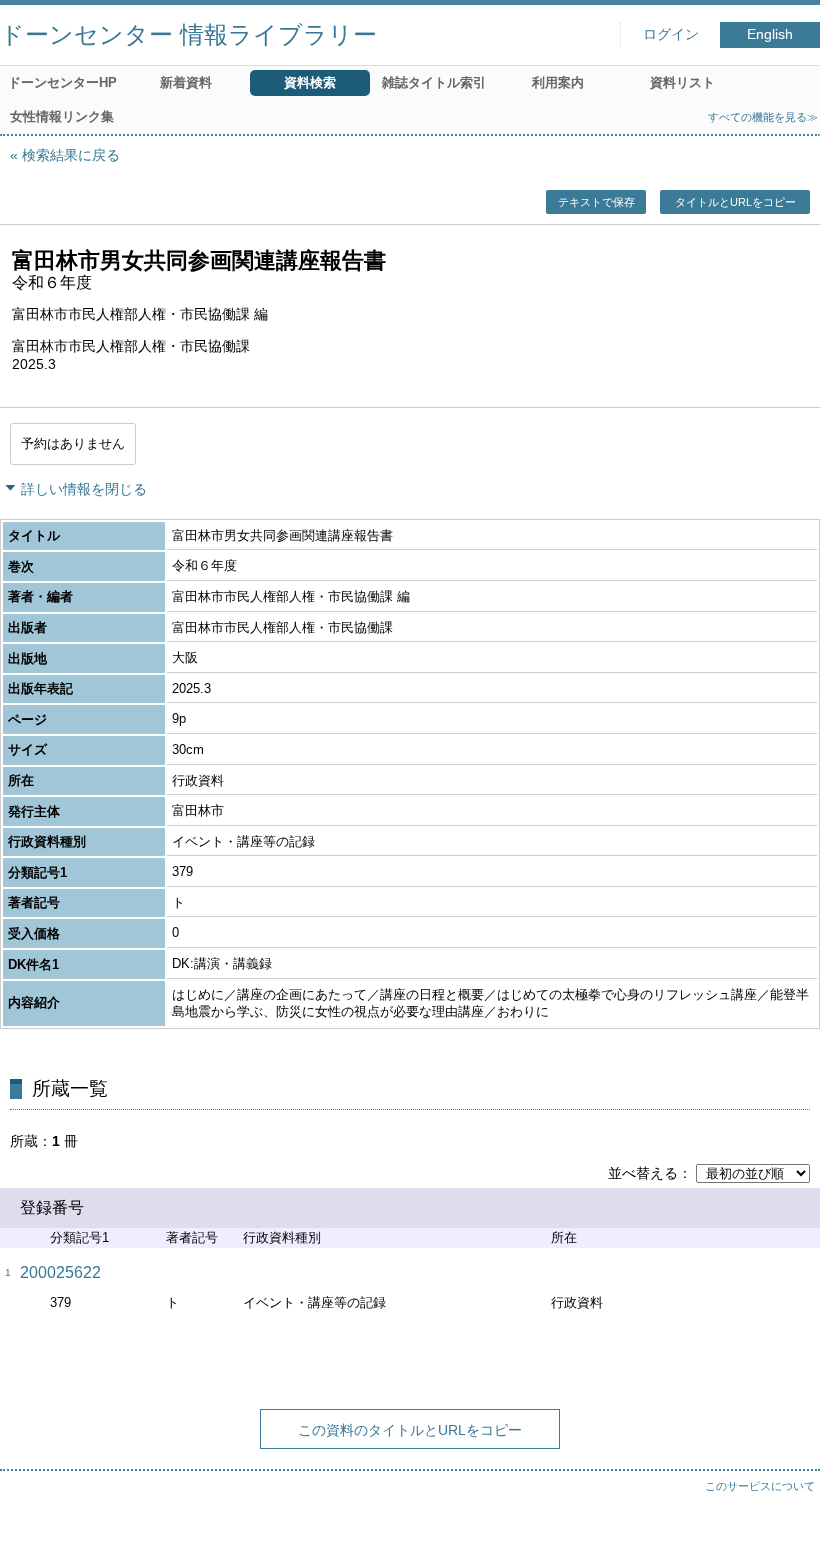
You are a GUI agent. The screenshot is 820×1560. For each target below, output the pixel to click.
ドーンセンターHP (62, 82)
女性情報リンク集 (62, 116)
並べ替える (643, 1173)
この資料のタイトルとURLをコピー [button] (410, 1430)
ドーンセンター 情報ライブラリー (188, 34)
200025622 (60, 1272)
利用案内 (558, 82)
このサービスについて (760, 1486)
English (770, 34)
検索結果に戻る (71, 155)
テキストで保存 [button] (596, 202)
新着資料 (186, 82)
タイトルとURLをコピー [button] (735, 202)
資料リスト (682, 82)
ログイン (671, 34)
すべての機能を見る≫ (763, 117)
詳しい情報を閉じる (84, 489)
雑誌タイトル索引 (434, 82)
